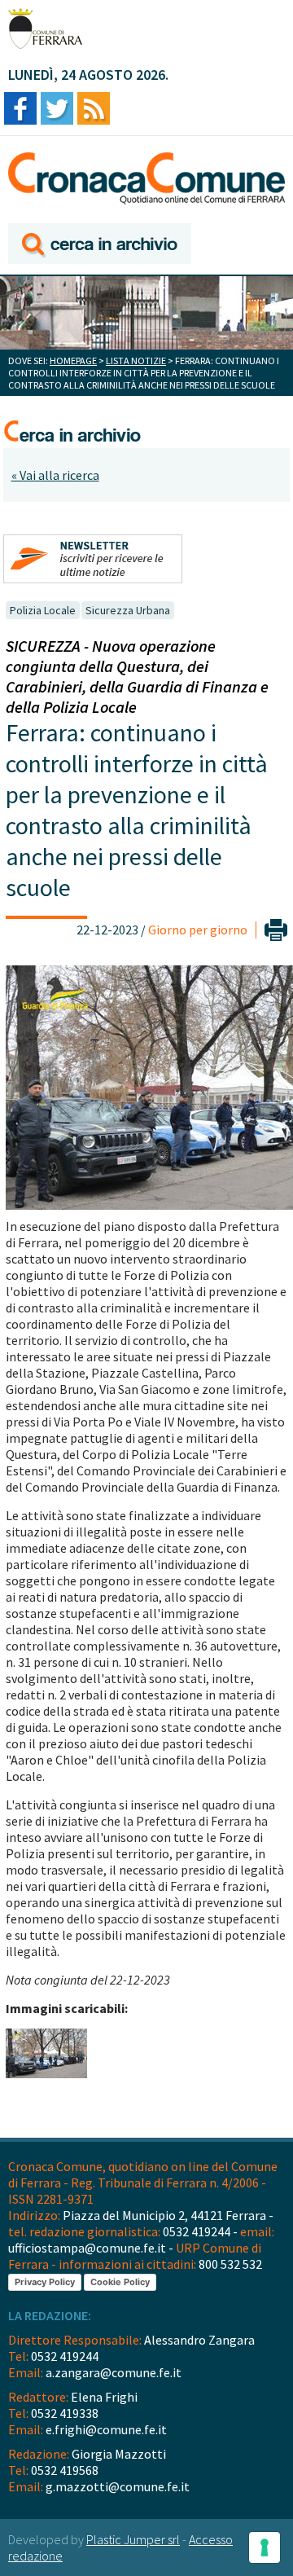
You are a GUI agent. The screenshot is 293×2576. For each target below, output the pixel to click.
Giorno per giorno (198, 930)
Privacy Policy (45, 2282)
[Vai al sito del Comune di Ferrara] (45, 29)
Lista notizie (136, 360)
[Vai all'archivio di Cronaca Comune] (100, 245)
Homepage (73, 360)
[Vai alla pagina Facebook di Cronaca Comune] (20, 110)
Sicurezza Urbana (128, 610)
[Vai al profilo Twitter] (57, 110)
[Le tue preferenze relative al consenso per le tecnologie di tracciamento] (265, 2547)
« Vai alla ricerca (55, 475)
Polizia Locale (43, 610)
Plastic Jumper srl (133, 2539)
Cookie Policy (120, 2282)
